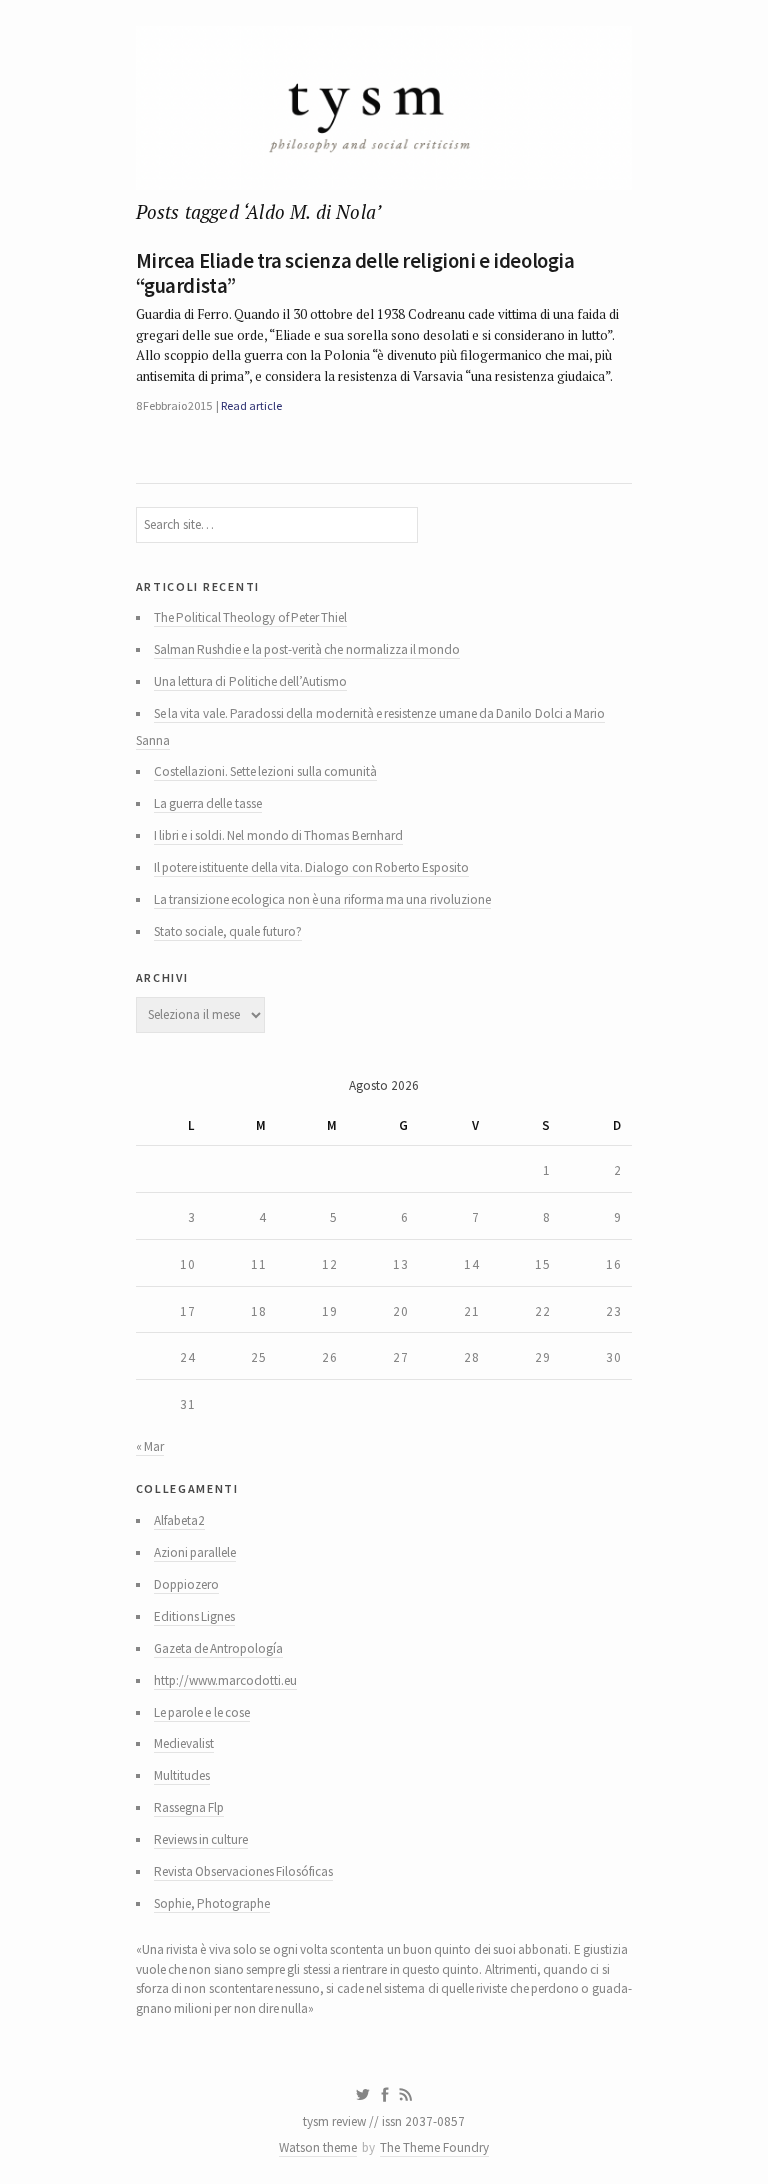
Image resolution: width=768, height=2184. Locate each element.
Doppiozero (186, 1584)
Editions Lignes (194, 1616)
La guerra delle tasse (208, 803)
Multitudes (182, 1775)
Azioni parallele (195, 1552)
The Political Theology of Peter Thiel (251, 617)
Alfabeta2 (179, 1520)
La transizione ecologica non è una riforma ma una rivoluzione (322, 899)
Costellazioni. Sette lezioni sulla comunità (265, 771)
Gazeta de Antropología (219, 1648)
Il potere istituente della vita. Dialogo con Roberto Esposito (312, 867)
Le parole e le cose (202, 1712)
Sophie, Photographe (212, 1903)
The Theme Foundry (434, 2147)
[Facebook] (385, 2095)
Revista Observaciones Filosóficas (244, 1871)
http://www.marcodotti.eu (225, 1680)
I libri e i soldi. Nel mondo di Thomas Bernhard (278, 835)
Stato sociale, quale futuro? (228, 931)
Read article (251, 405)
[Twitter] (362, 2095)
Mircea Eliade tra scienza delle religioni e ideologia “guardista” (355, 273)
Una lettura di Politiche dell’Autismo (250, 681)
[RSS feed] (406, 2095)
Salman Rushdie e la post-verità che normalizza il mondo (307, 649)
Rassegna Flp (189, 1807)
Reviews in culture (201, 1839)
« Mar (150, 1446)
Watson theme (318, 2147)
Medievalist (184, 1743)
